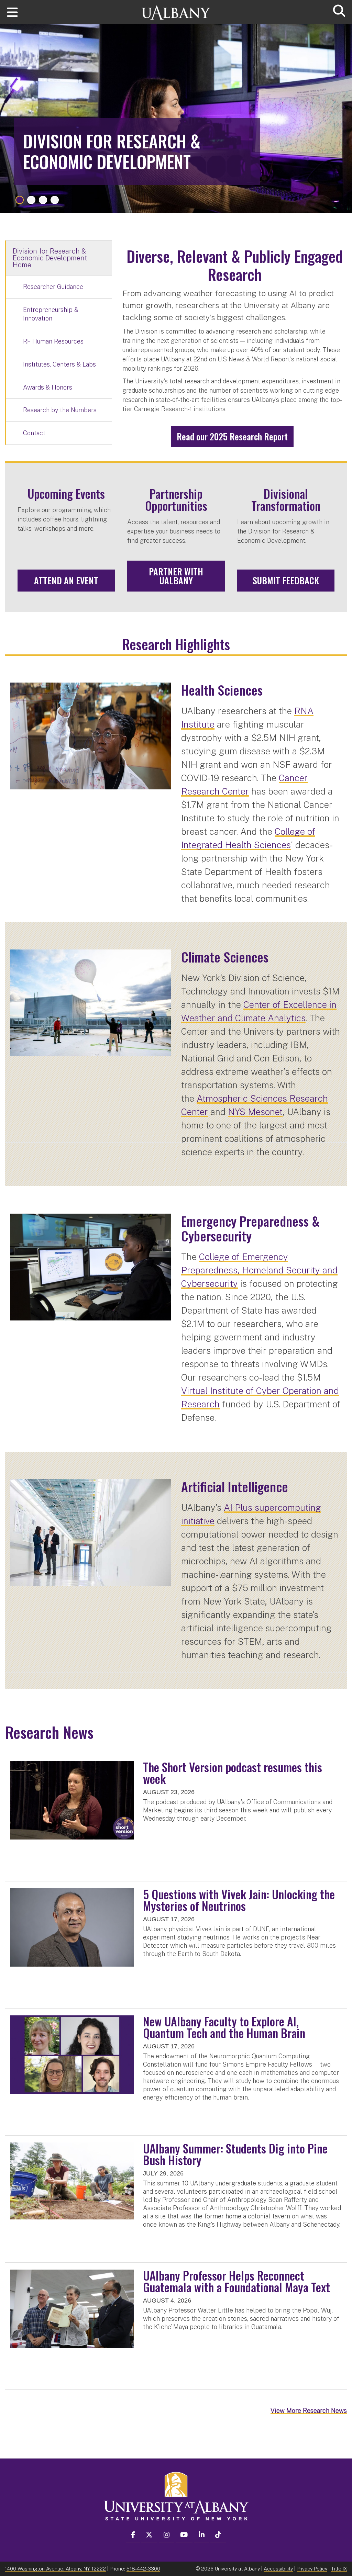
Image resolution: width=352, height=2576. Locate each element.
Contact (34, 433)
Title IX (339, 2569)
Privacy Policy (312, 2569)
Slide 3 (43, 200)
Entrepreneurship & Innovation (51, 314)
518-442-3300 (143, 2569)
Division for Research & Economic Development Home (50, 258)
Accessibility (278, 2569)
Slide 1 (20, 200)
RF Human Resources (53, 341)
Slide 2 (31, 200)
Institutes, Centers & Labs (59, 364)
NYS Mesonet (255, 1112)
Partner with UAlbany (176, 576)
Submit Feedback (286, 580)
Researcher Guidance (53, 287)
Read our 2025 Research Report (232, 436)
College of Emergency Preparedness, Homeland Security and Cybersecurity (259, 1270)
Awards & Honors (48, 387)
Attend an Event (66, 580)
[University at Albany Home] (176, 9)
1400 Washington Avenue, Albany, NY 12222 (55, 2569)
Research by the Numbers (60, 410)
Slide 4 (55, 200)
